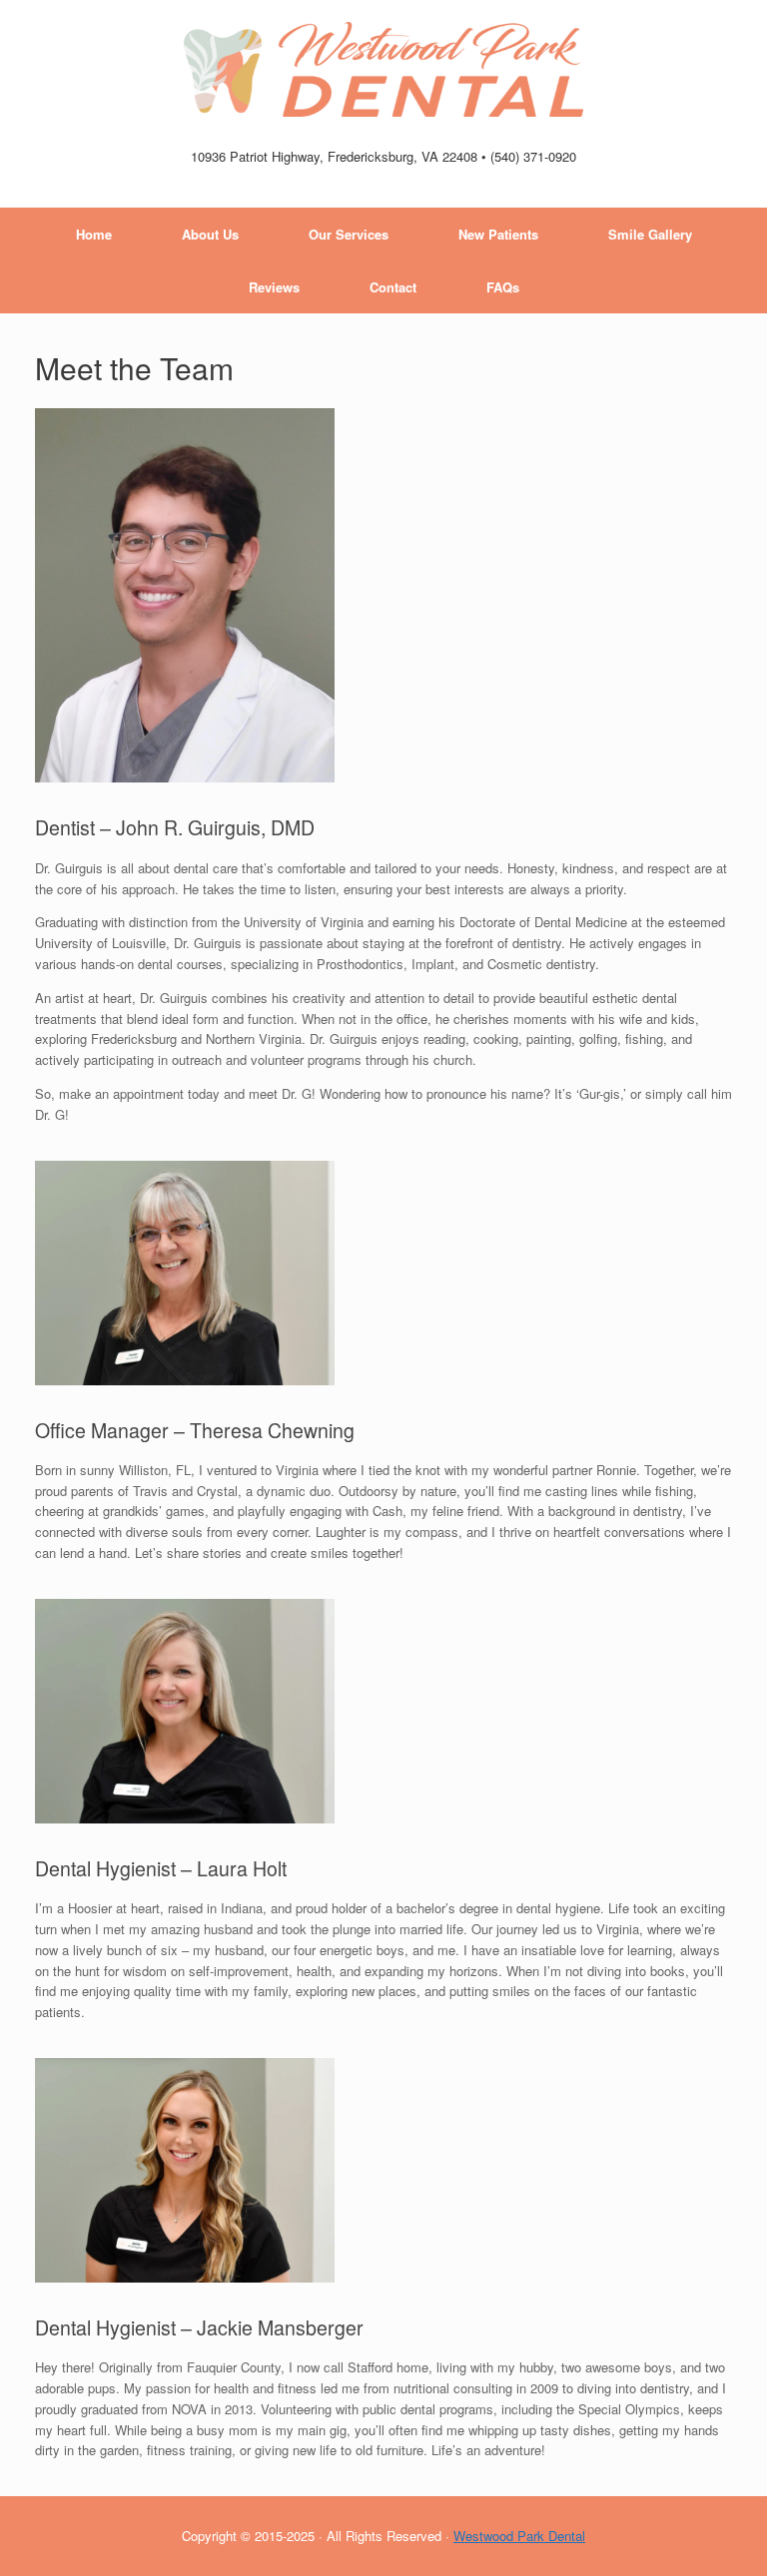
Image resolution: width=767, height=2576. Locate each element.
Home (94, 234)
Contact (393, 287)
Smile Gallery (650, 234)
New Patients (498, 234)
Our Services (349, 234)
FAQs (503, 287)
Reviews (274, 287)
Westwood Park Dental (519, 2536)
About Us (210, 234)
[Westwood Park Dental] (383, 69)
